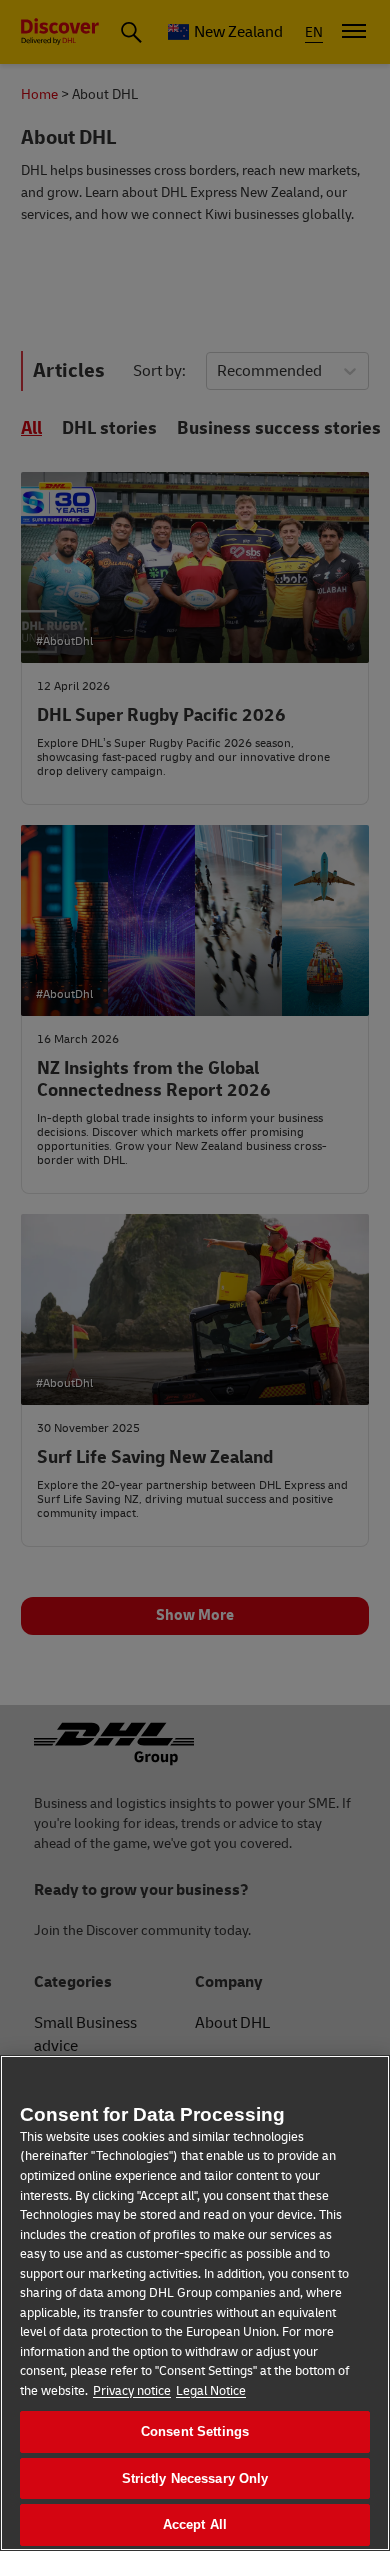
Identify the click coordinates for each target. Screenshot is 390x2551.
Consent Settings (195, 2431)
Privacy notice (132, 2391)
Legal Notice (211, 2391)
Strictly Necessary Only (195, 2478)
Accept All (195, 2524)
